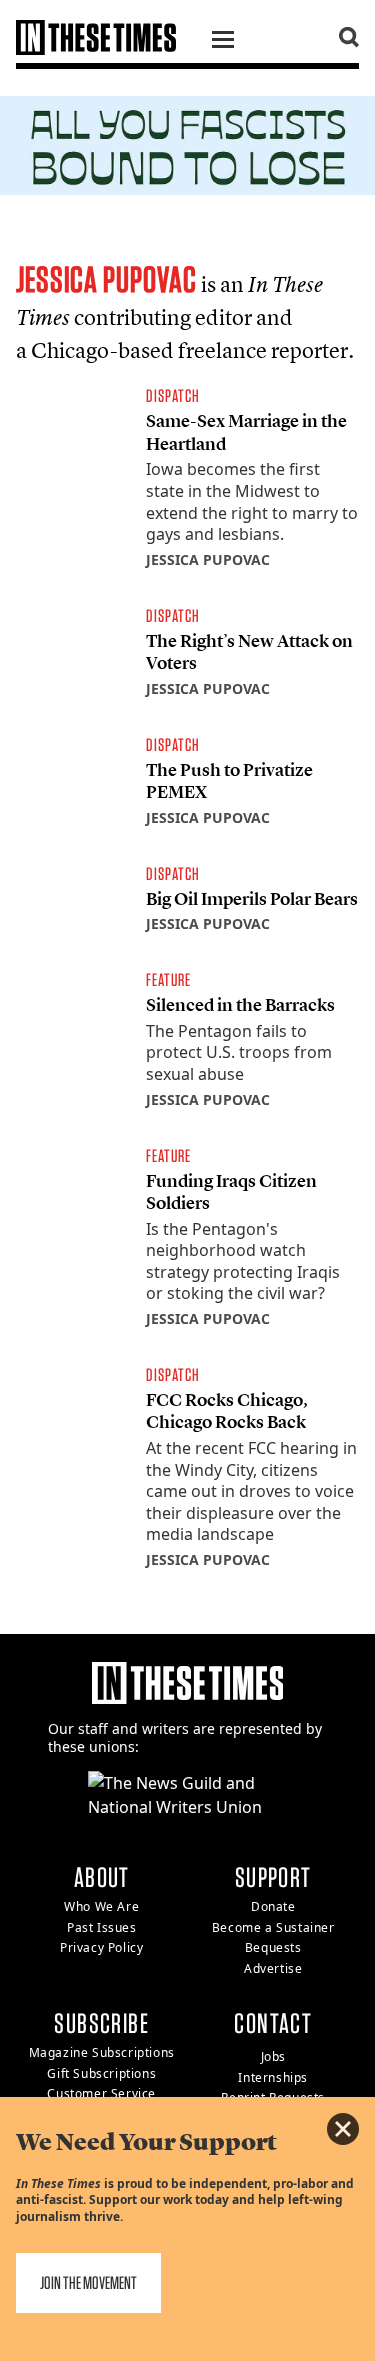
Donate (273, 1906)
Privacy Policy (101, 1947)
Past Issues (102, 1927)
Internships (273, 2077)
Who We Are (101, 1906)
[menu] (223, 42)
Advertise (273, 1968)
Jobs (273, 2056)
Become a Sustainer (273, 1927)
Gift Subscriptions (101, 2073)
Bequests (273, 1947)
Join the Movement (88, 2282)
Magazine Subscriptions (102, 2052)
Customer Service (101, 2093)
